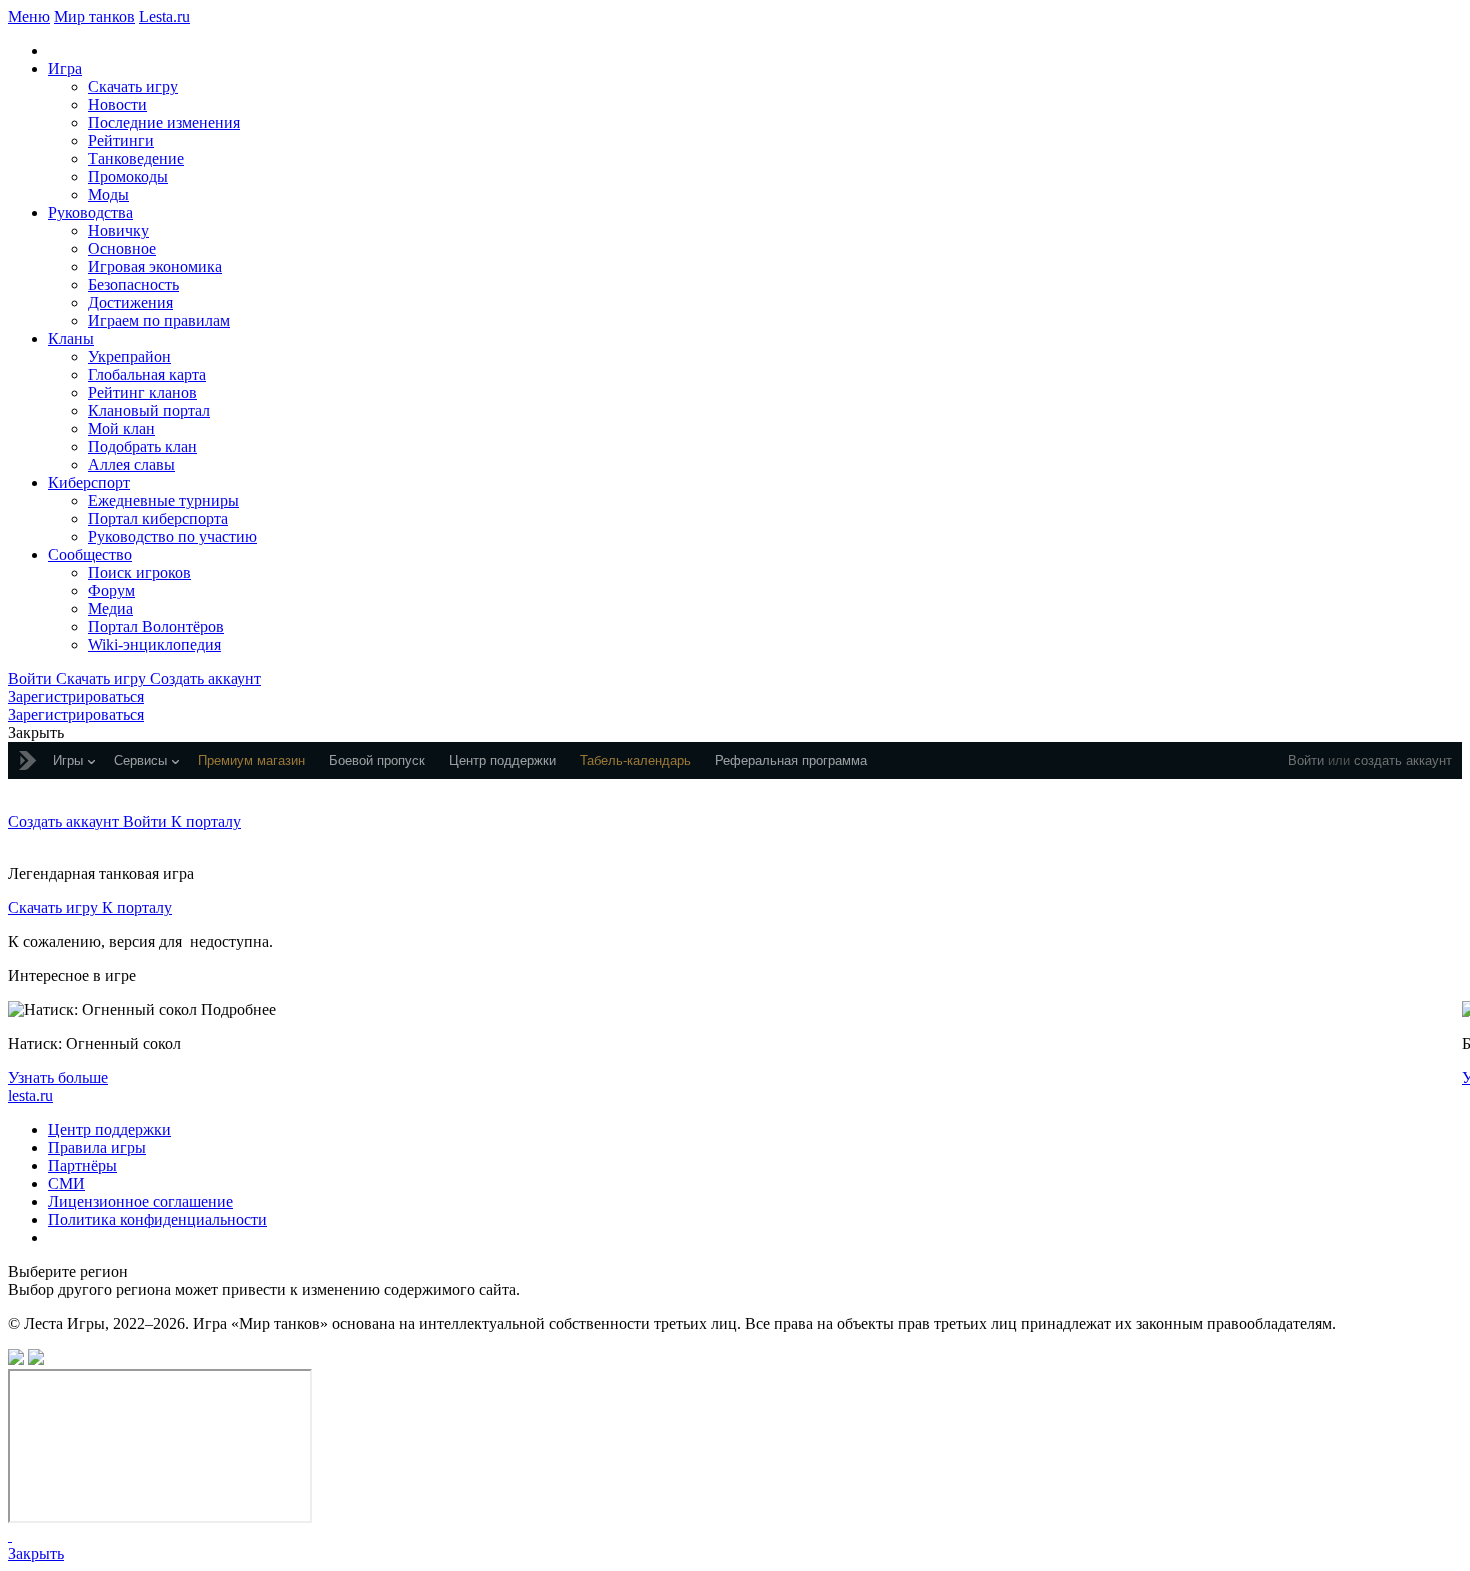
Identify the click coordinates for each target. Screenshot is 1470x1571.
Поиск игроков (139, 572)
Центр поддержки (109, 1129)
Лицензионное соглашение (140, 1201)
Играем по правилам (159, 320)
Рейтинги (121, 140)
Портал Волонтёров (156, 626)
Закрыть (36, 1553)
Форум (111, 590)
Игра (65, 68)
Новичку (118, 230)
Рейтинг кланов (142, 392)
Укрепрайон (129, 356)
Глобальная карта (147, 374)
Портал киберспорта (158, 518)
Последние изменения (164, 122)
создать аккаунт (1403, 760)
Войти (1306, 760)
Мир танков (94, 16)
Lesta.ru (164, 16)
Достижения (130, 302)
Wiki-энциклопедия (154, 644)
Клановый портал (149, 410)
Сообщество (90, 554)
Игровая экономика (155, 266)
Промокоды (128, 176)
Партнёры (82, 1165)
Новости (117, 104)
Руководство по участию (172, 536)
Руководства (90, 212)
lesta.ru (30, 1095)
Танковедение (136, 158)
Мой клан (121, 428)
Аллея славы (131, 464)
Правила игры (97, 1147)
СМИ (66, 1183)
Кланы (71, 338)
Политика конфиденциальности (157, 1219)
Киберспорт (89, 482)
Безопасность (133, 284)
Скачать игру (133, 86)
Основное (122, 248)
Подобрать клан (142, 446)
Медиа (110, 608)
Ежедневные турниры (163, 500)
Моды (108, 194)
